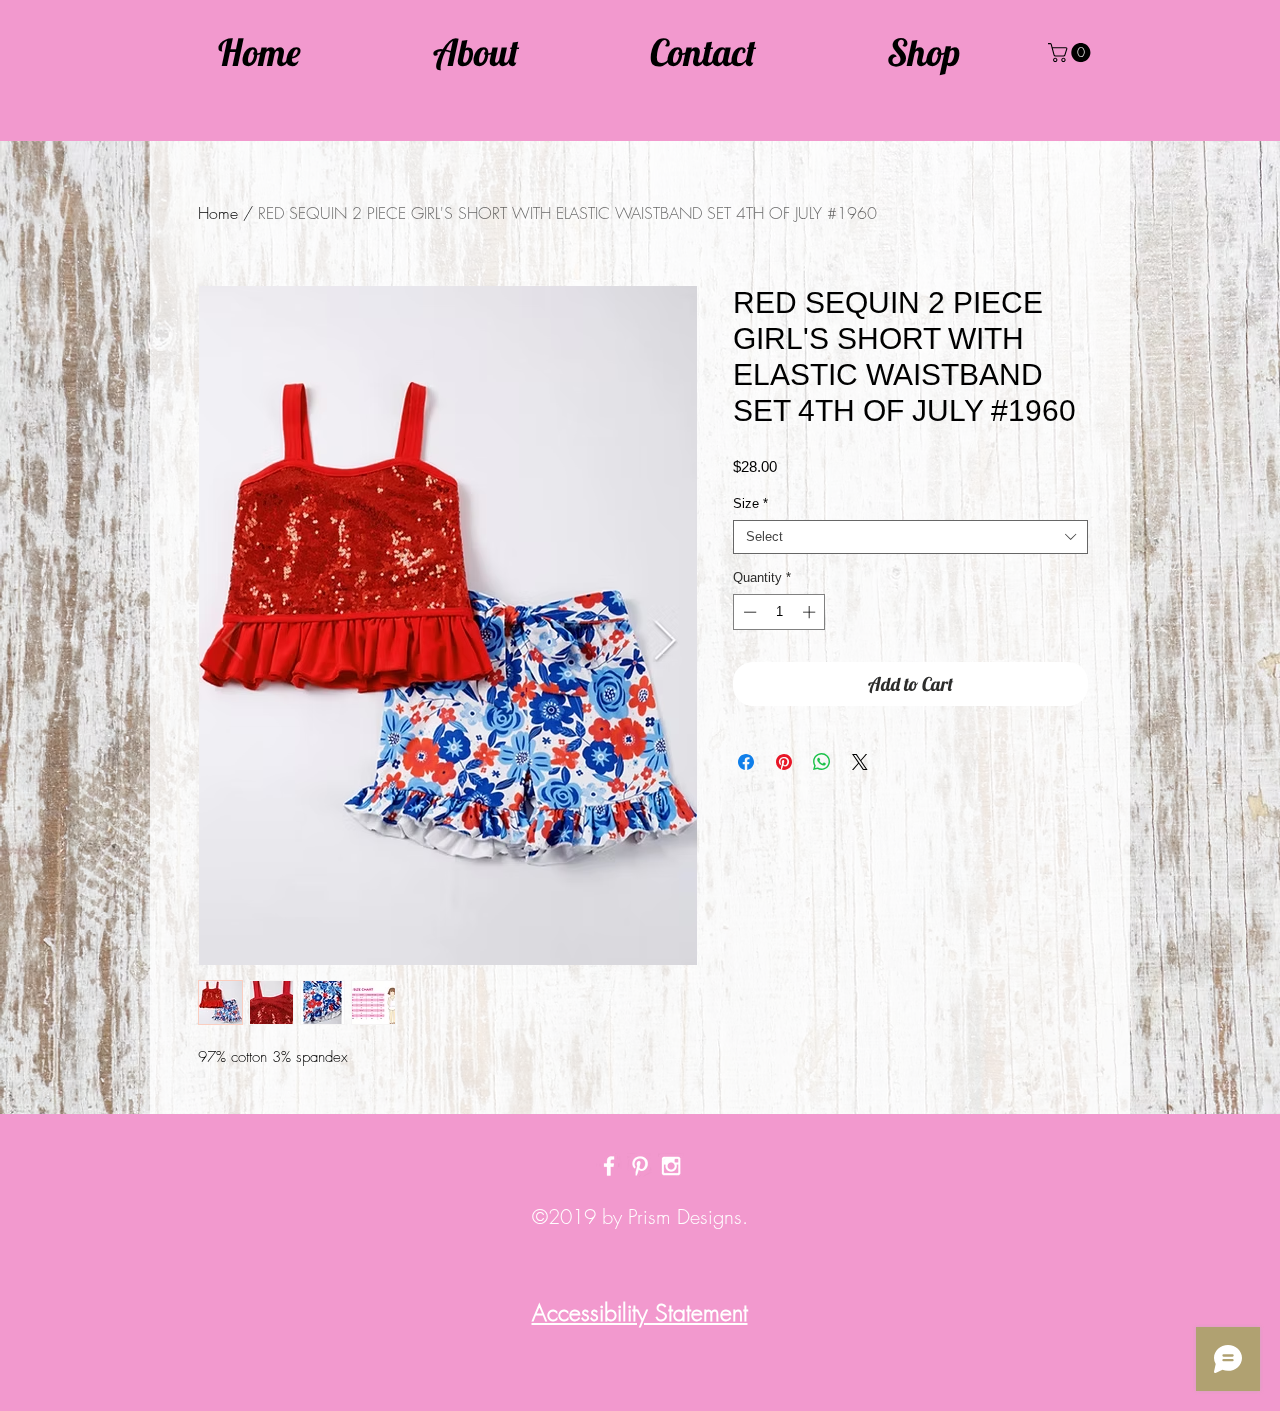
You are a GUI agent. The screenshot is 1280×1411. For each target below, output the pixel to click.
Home (218, 213)
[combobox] (910, 537)
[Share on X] (860, 762)
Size (750, 503)
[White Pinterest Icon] (640, 1166)
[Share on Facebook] (746, 762)
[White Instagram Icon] (671, 1166)
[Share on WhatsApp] (822, 762)
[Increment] (811, 612)
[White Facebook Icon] (609, 1166)
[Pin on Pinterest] (784, 762)
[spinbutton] (779, 612)
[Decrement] (748, 612)
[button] (1071, 52)
